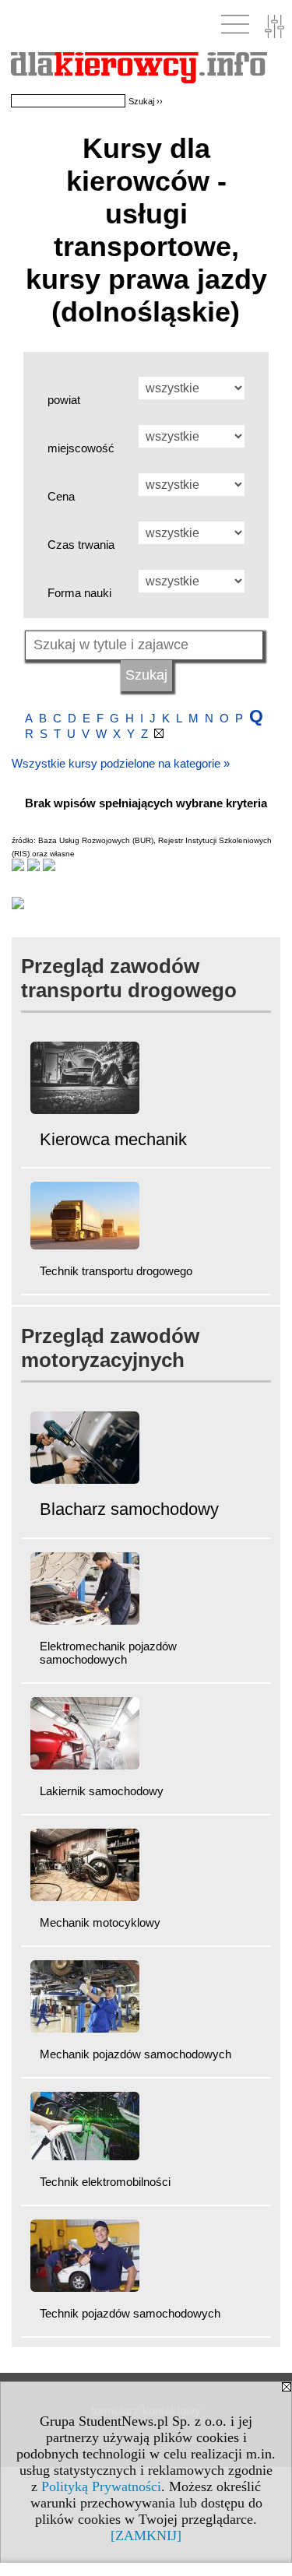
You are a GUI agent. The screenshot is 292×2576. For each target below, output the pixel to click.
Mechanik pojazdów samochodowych (135, 2054)
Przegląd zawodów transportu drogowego (129, 978)
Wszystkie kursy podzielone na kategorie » (121, 763)
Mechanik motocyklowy (100, 1922)
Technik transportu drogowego (116, 1271)
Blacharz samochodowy (129, 1509)
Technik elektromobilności (105, 2182)
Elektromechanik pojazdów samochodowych (108, 1653)
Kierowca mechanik (113, 1139)
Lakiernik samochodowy (102, 1791)
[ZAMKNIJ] (146, 2536)
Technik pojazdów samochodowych (130, 2313)
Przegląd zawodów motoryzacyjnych (110, 1348)
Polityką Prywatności (101, 2486)
